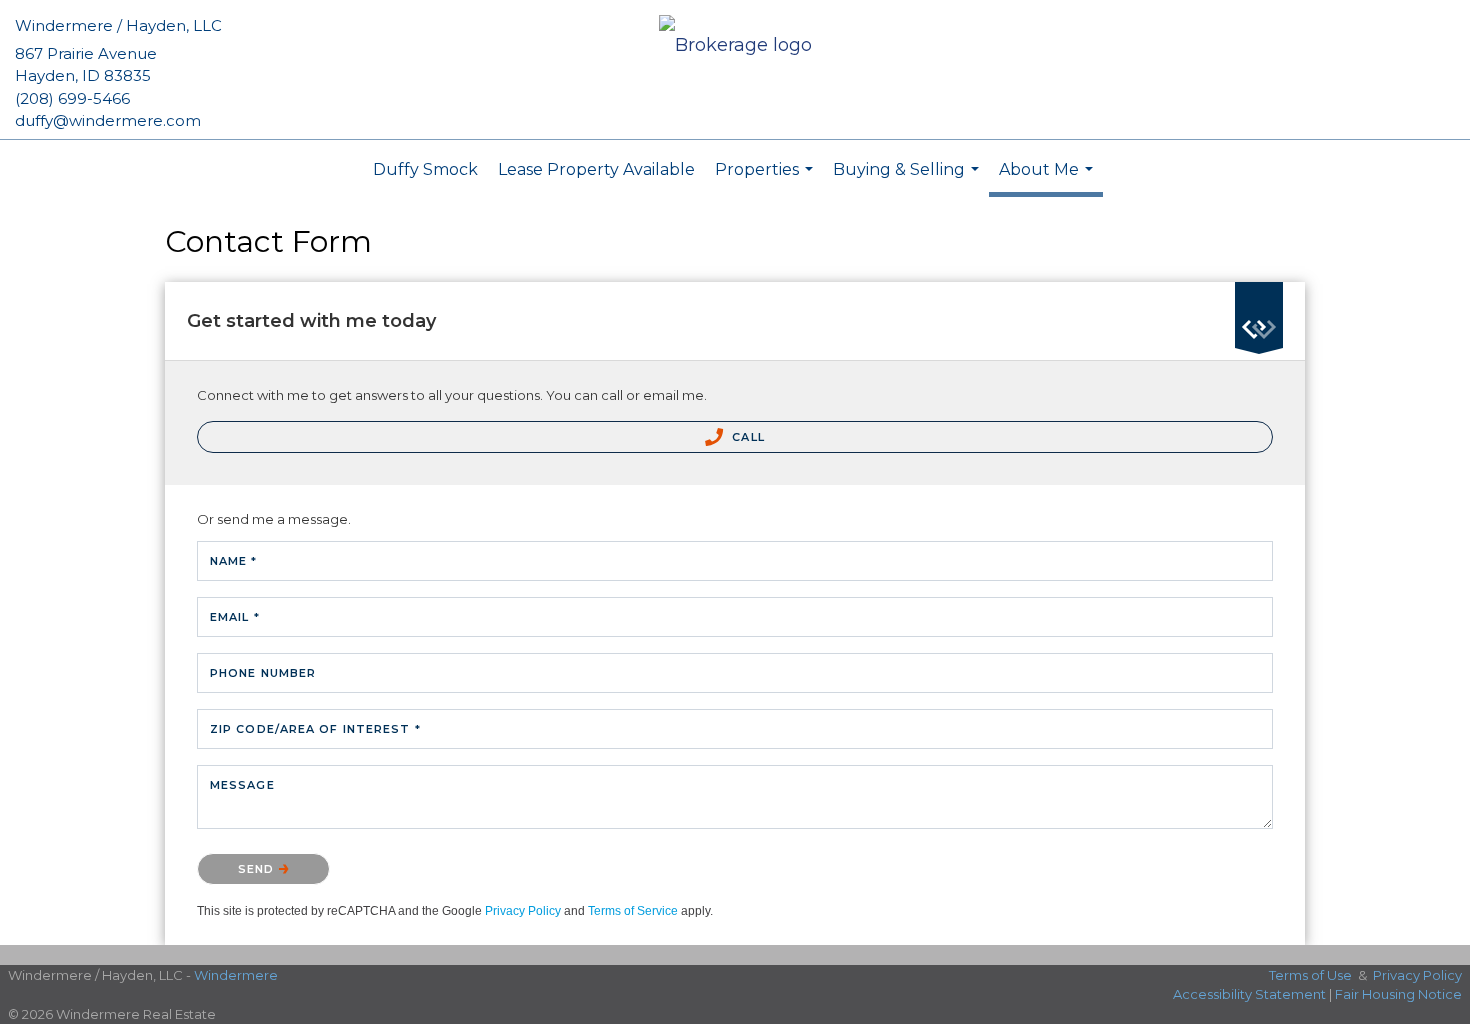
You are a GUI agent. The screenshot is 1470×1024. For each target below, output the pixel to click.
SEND (258, 869)
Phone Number (263, 673)
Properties (766, 180)
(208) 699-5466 (72, 98)
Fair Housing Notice (1398, 994)
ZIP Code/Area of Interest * (315, 729)
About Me (1048, 178)
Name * (234, 561)
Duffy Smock (425, 169)
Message (242, 785)
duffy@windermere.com (108, 120)
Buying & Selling (908, 180)
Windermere (236, 975)
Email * (235, 617)
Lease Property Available (596, 169)
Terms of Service (633, 911)
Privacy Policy (523, 911)
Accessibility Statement (1249, 994)
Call (746, 437)
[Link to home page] (735, 46)
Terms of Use (1310, 975)
